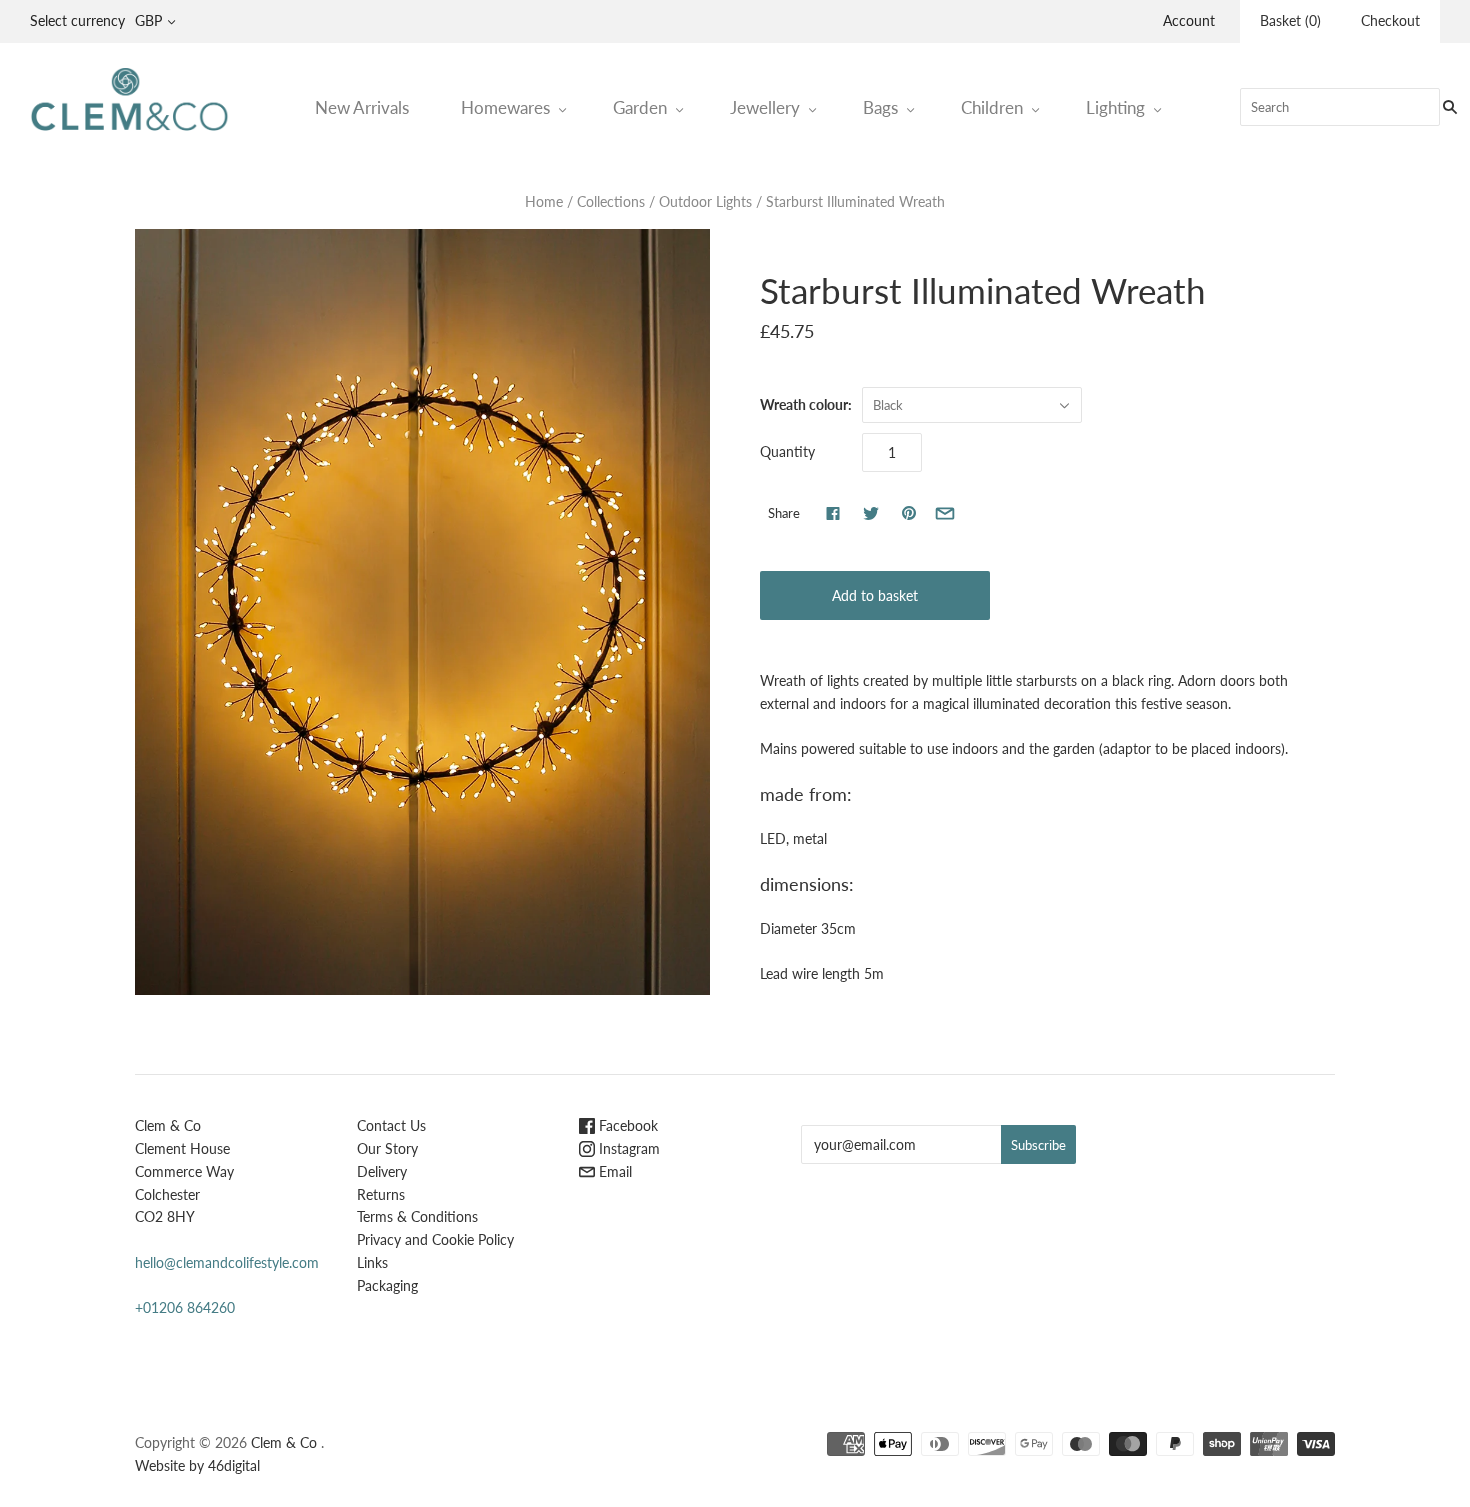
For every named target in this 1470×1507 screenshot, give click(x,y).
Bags (880, 107)
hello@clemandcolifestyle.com (227, 1262)
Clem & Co (284, 1442)
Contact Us (391, 1125)
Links (372, 1262)
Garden (640, 107)
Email (613, 1171)
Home (544, 201)
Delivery (382, 1171)
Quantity (787, 451)
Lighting (1115, 107)
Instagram (627, 1148)
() (1290, 20)
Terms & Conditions (417, 1216)
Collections (611, 201)
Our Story (387, 1148)
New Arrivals (362, 107)
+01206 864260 (185, 1307)
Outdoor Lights (705, 201)
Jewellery (765, 107)
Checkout (1390, 20)
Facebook (626, 1125)
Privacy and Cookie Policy (435, 1239)
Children (992, 107)
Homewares (505, 107)
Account (1189, 20)
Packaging (387, 1285)
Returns (381, 1194)
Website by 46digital (197, 1465)
